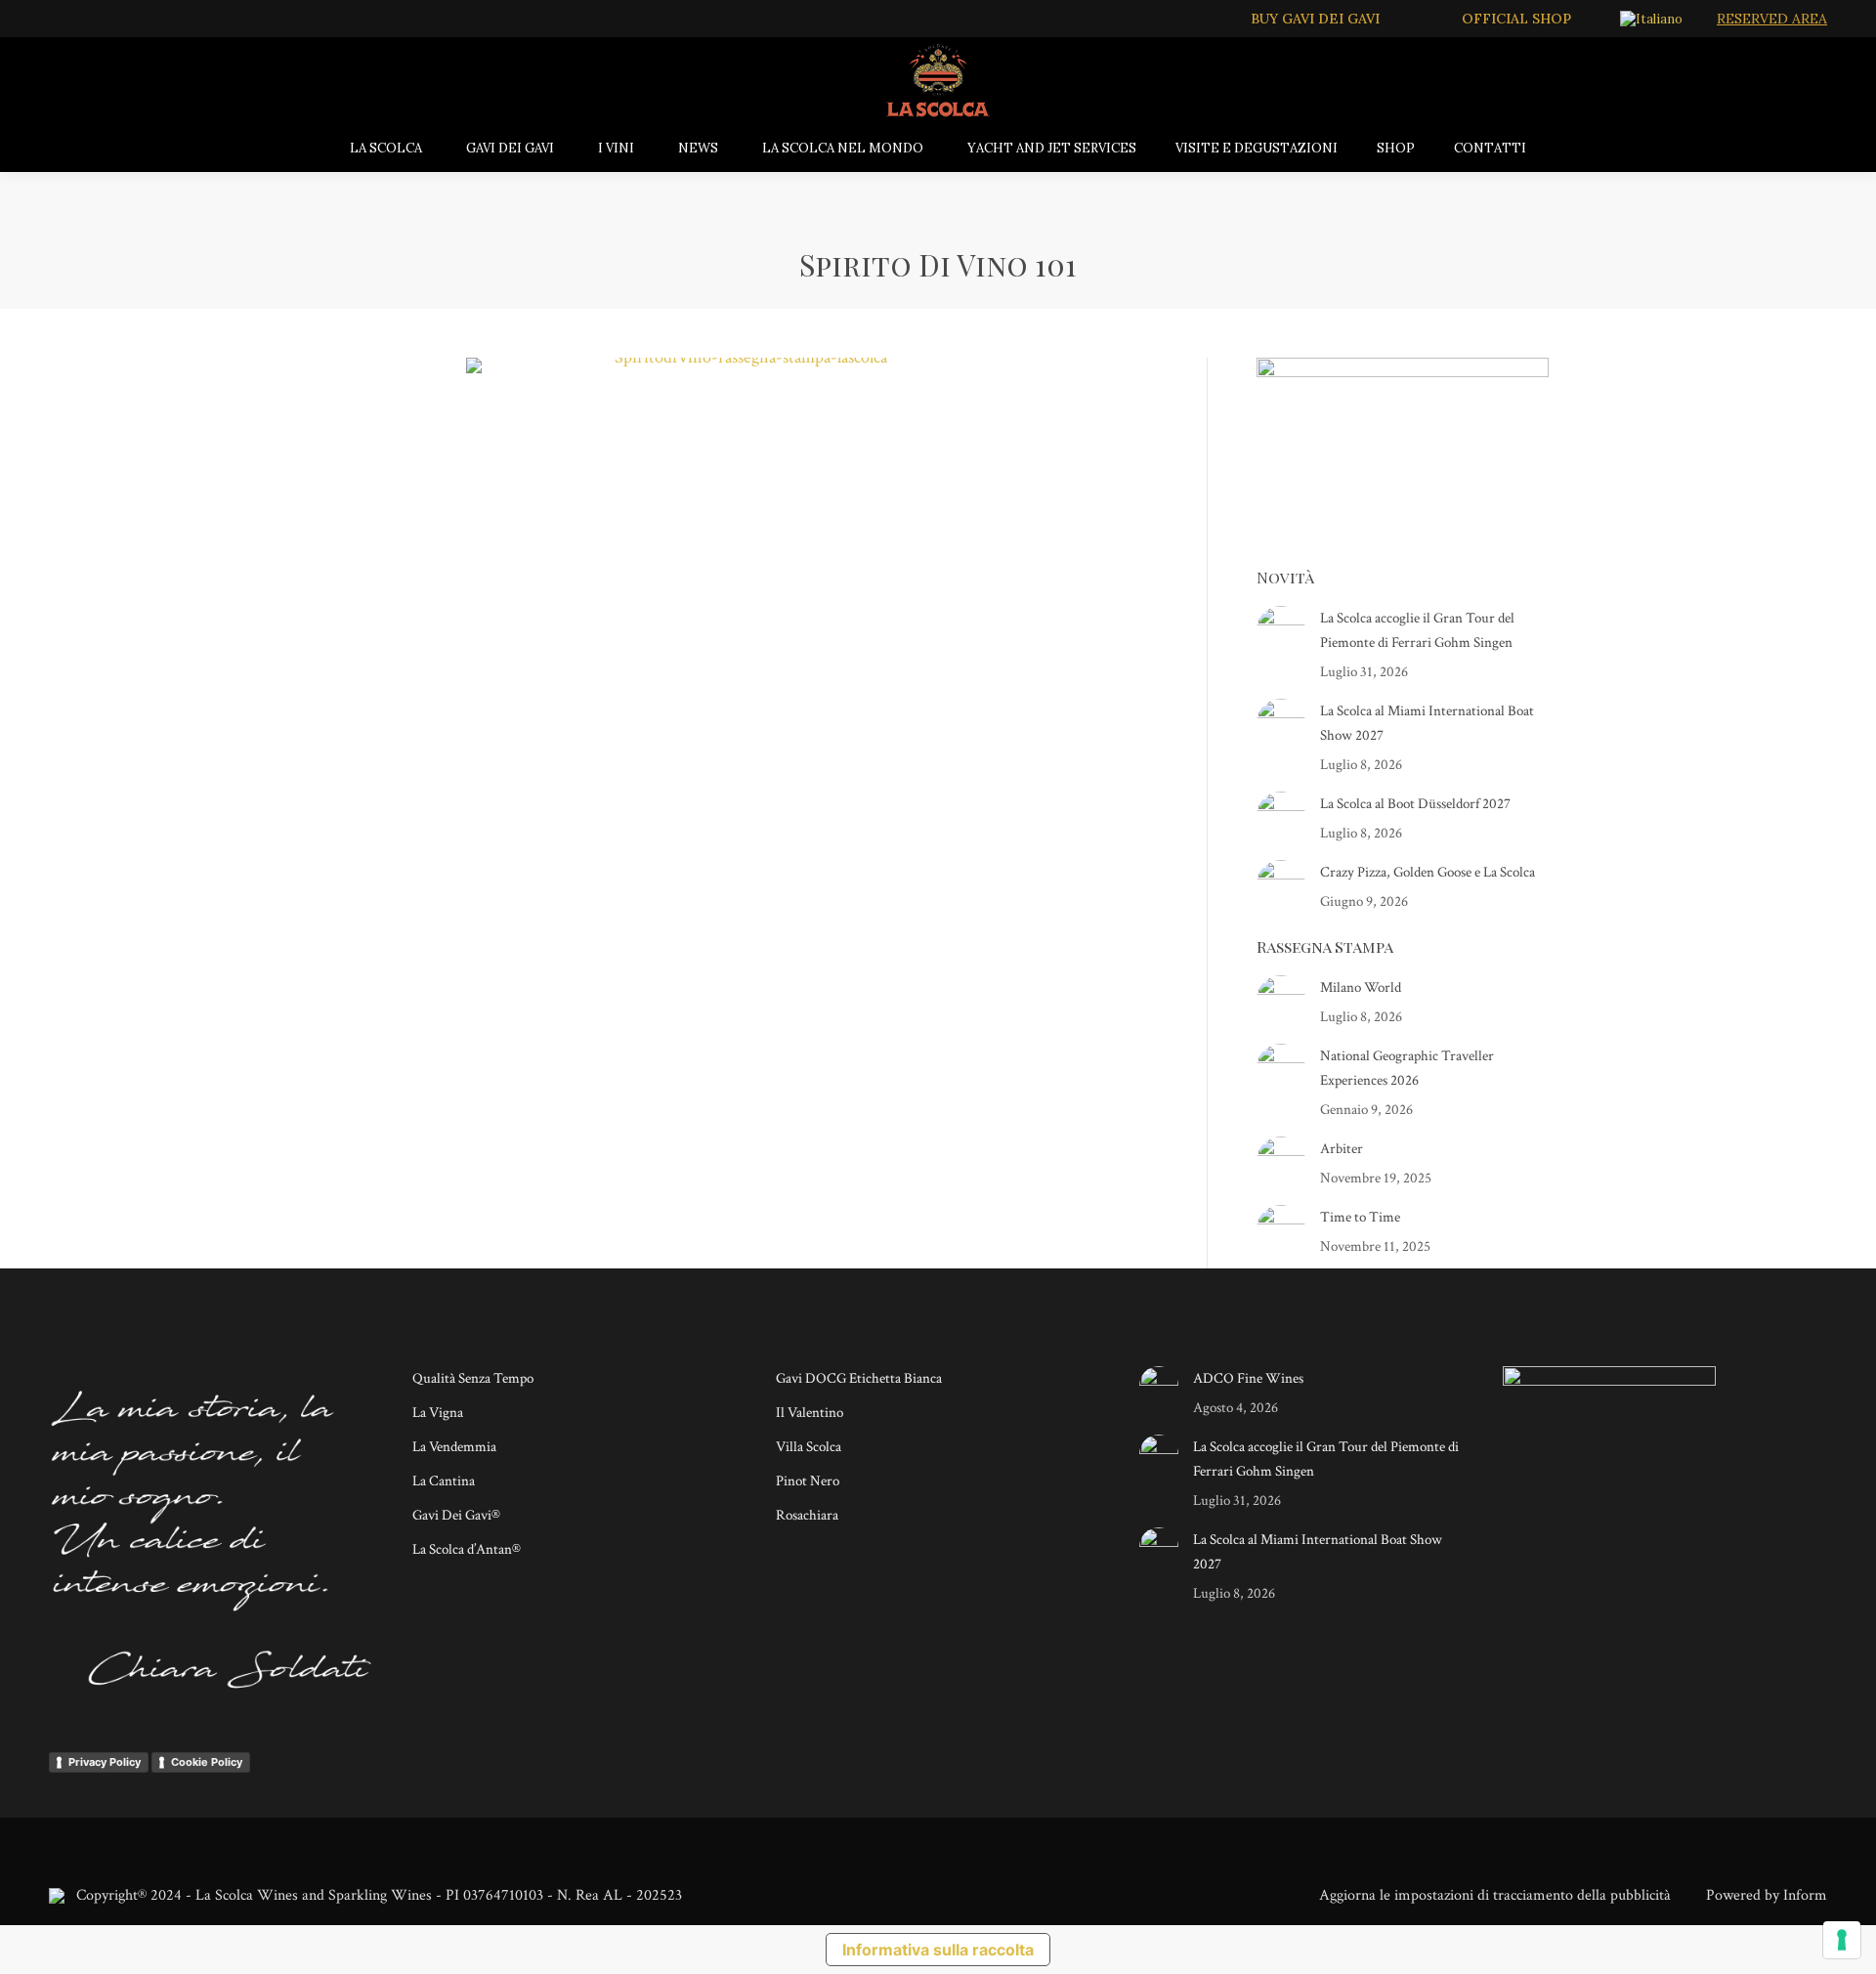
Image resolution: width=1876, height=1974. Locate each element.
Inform (1805, 1895)
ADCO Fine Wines (1248, 1378)
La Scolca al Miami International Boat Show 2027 (1427, 723)
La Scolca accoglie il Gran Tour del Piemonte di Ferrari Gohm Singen (1417, 630)
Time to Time (1360, 1217)
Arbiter (1342, 1149)
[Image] (743, 565)
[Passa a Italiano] (1654, 19)
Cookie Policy (207, 1762)
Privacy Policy (105, 1762)
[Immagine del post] (1281, 630)
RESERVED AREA (1772, 19)
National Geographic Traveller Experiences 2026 (1407, 1068)
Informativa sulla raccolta (938, 1950)
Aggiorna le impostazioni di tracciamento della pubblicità (1495, 1895)
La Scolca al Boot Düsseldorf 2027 (1415, 804)
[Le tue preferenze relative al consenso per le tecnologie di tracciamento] (1842, 1940)
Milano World (1361, 987)
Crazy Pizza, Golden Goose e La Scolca (1428, 872)
